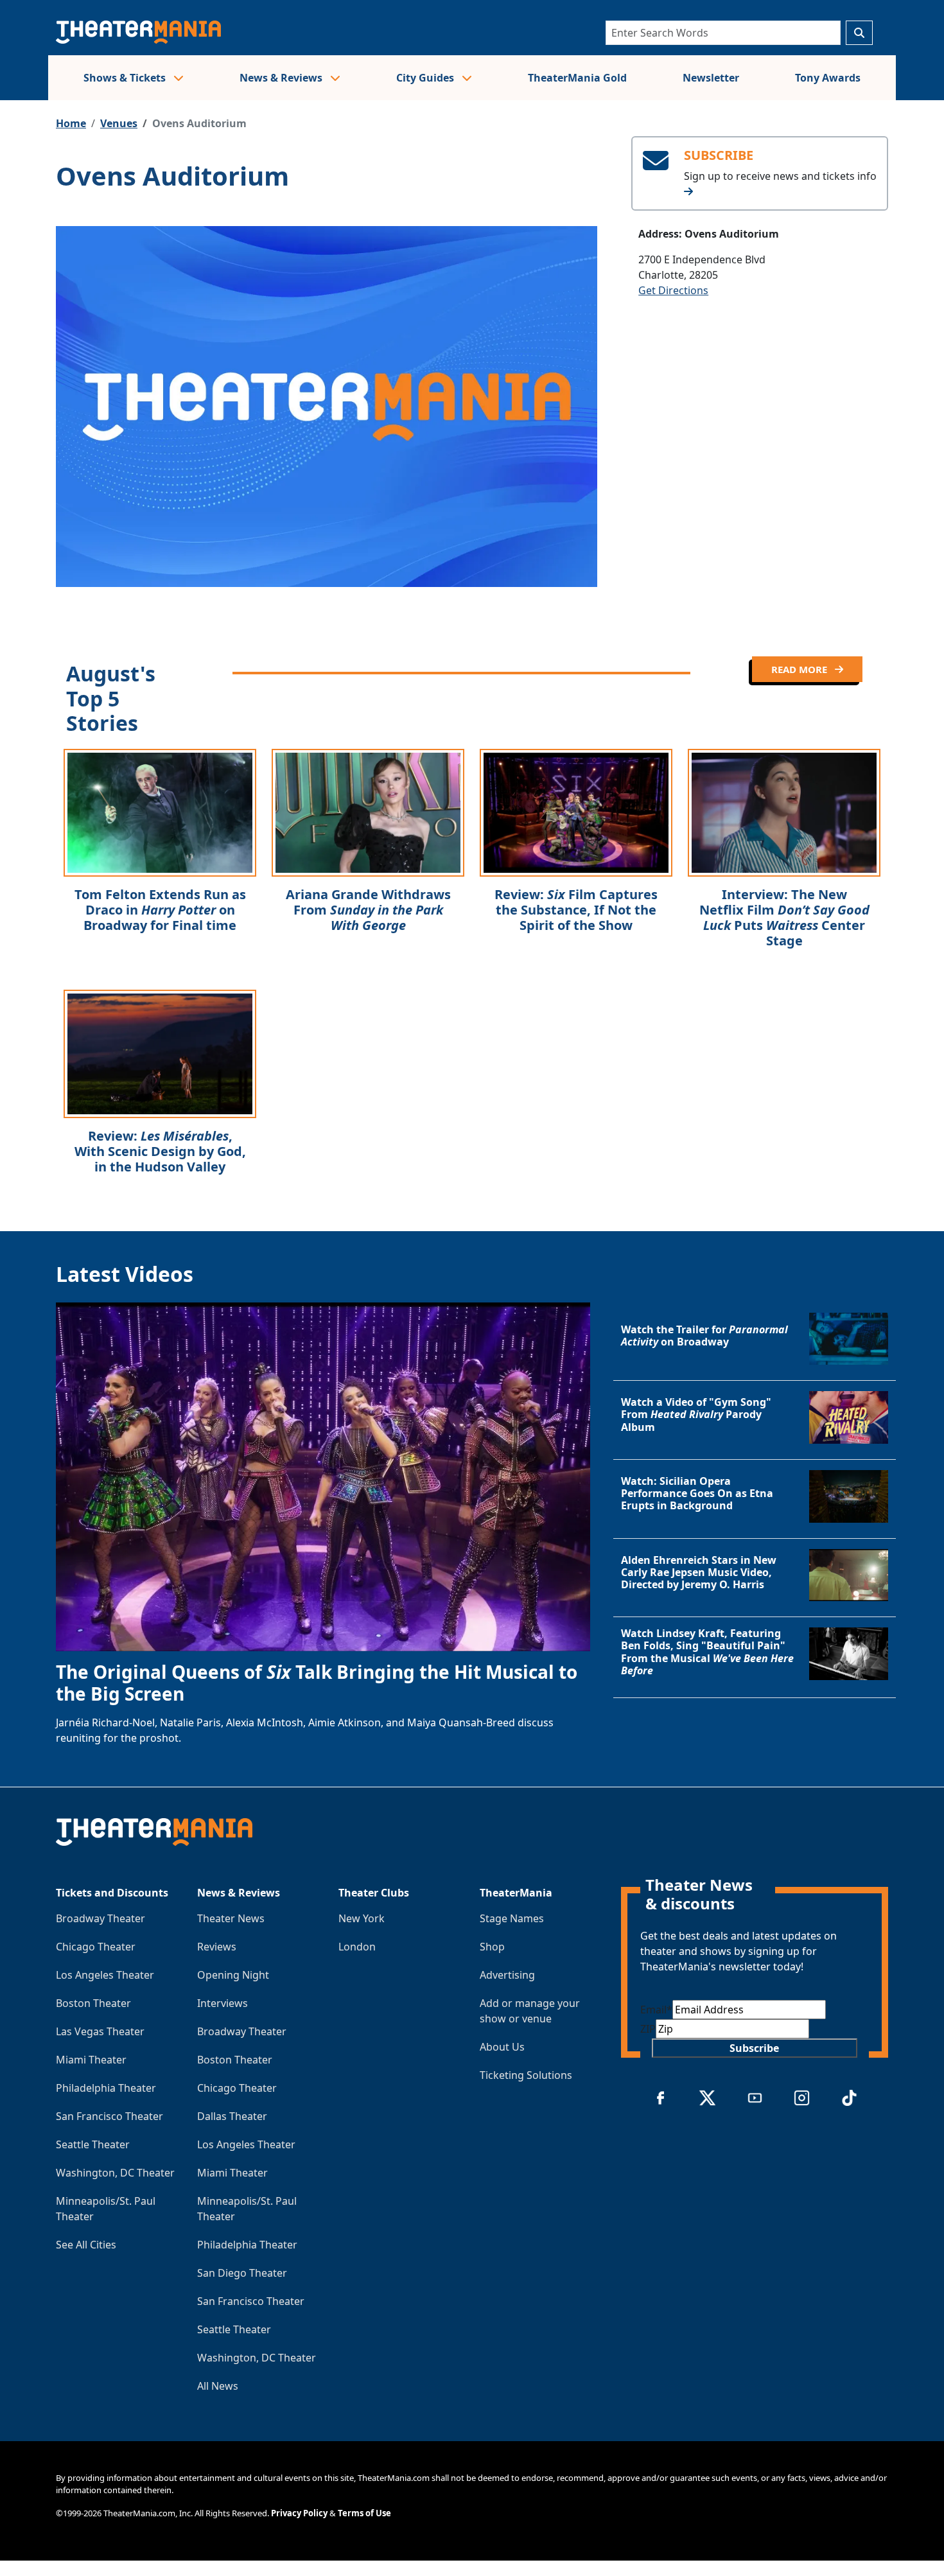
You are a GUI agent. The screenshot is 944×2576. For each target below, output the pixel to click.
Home (71, 123)
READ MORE (800, 669)
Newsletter (711, 78)
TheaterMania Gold (577, 78)
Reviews (217, 1947)
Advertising (507, 1975)
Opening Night (233, 1975)
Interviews (223, 2003)
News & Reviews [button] (282, 78)
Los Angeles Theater (105, 1975)
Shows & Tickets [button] (126, 78)
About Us (502, 2047)
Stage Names (512, 1918)
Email (656, 2010)
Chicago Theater (96, 1947)
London (357, 1947)
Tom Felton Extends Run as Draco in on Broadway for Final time (160, 910)
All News (218, 2386)
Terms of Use (364, 2513)
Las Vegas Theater (100, 2031)
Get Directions (673, 290)
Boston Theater (93, 2003)
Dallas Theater (232, 2116)
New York (362, 1918)
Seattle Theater (93, 2144)
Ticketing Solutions (526, 2075)
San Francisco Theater (109, 2116)
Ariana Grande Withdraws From (368, 910)
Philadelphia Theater (106, 2088)
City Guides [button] (426, 78)
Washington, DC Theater (115, 2173)
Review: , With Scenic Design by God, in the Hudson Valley (160, 1151)
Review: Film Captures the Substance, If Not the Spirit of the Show (576, 910)
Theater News (231, 1918)
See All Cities (86, 2245)
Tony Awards (828, 78)
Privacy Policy (299, 2513)
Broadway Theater (101, 1918)
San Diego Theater (242, 2273)
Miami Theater (91, 2060)
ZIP (648, 2029)
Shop (492, 1947)
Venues (119, 123)
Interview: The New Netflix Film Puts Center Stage (784, 917)
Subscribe (754, 2048)
